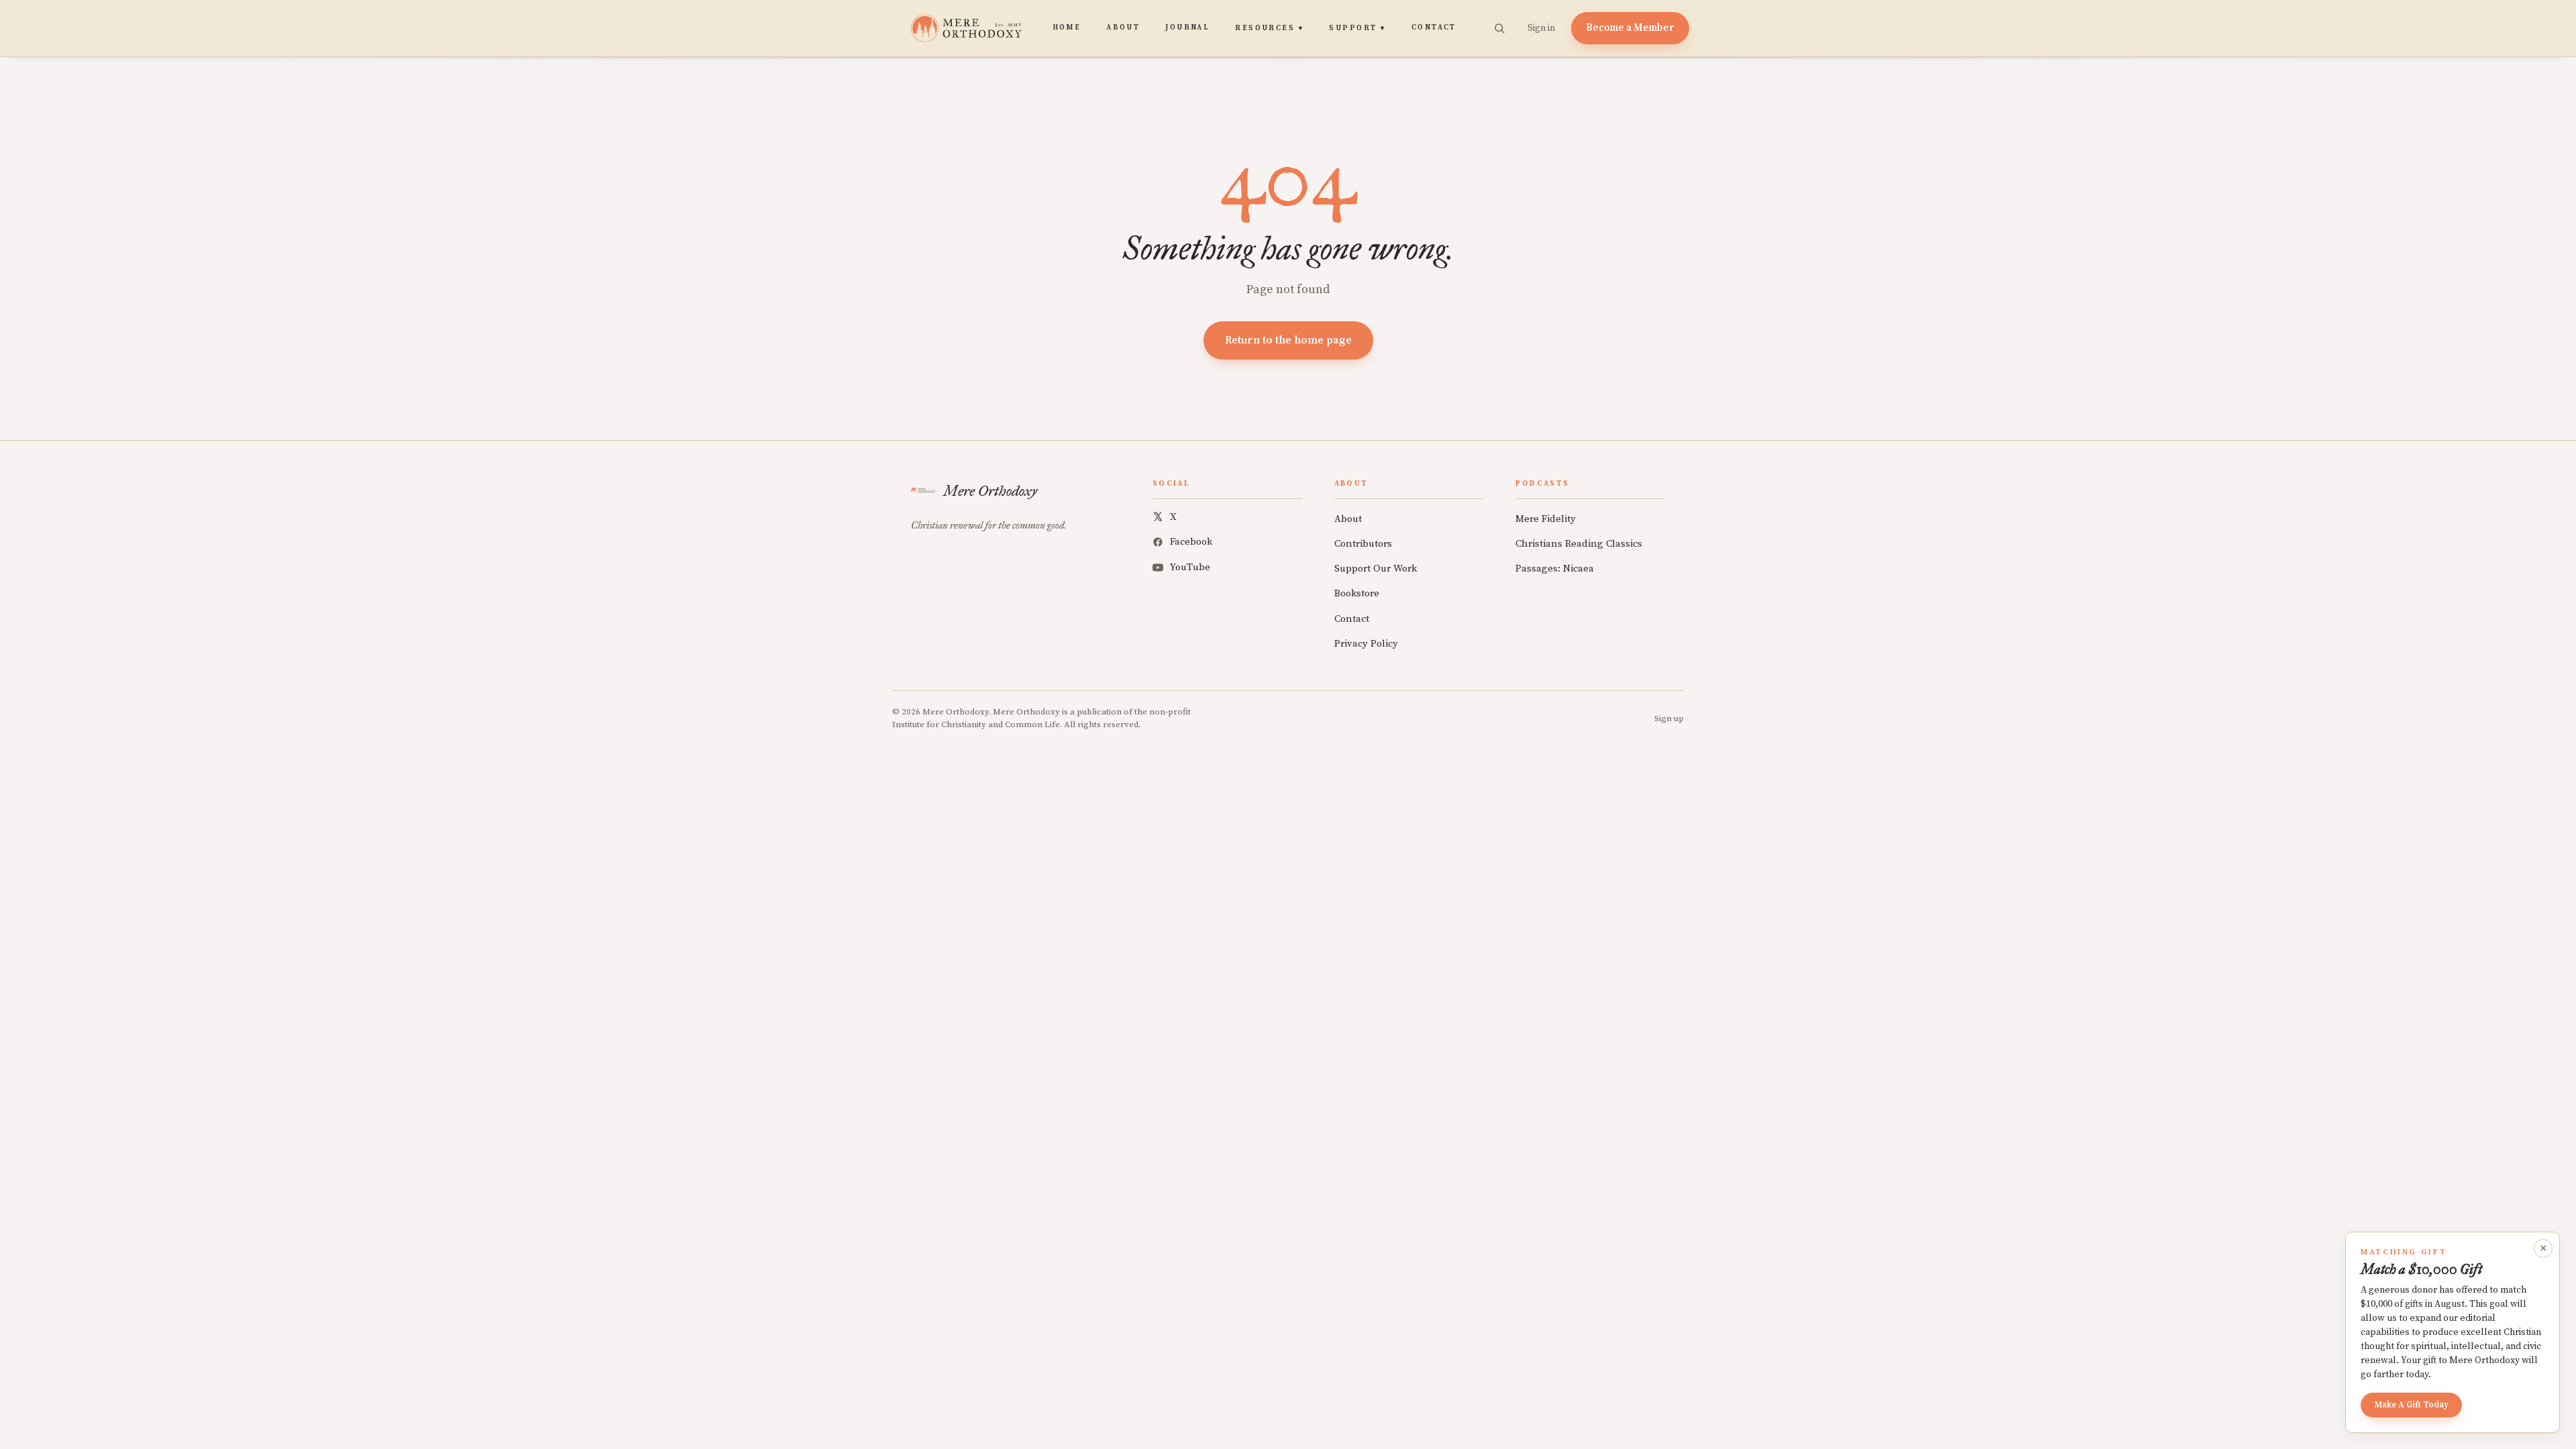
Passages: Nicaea (1555, 569)
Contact (1434, 28)
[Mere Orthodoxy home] (966, 28)
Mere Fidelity (1546, 519)
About (1123, 28)
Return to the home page (1288, 340)
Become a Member (1630, 28)
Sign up (1669, 718)
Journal (1187, 28)
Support (1357, 28)
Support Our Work (1376, 569)
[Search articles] (1499, 28)
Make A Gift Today (2411, 1405)
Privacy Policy (1366, 644)
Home (1067, 28)
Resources (1269, 28)
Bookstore (1357, 593)
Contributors (1363, 544)
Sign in (1541, 28)
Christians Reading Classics (1579, 544)
